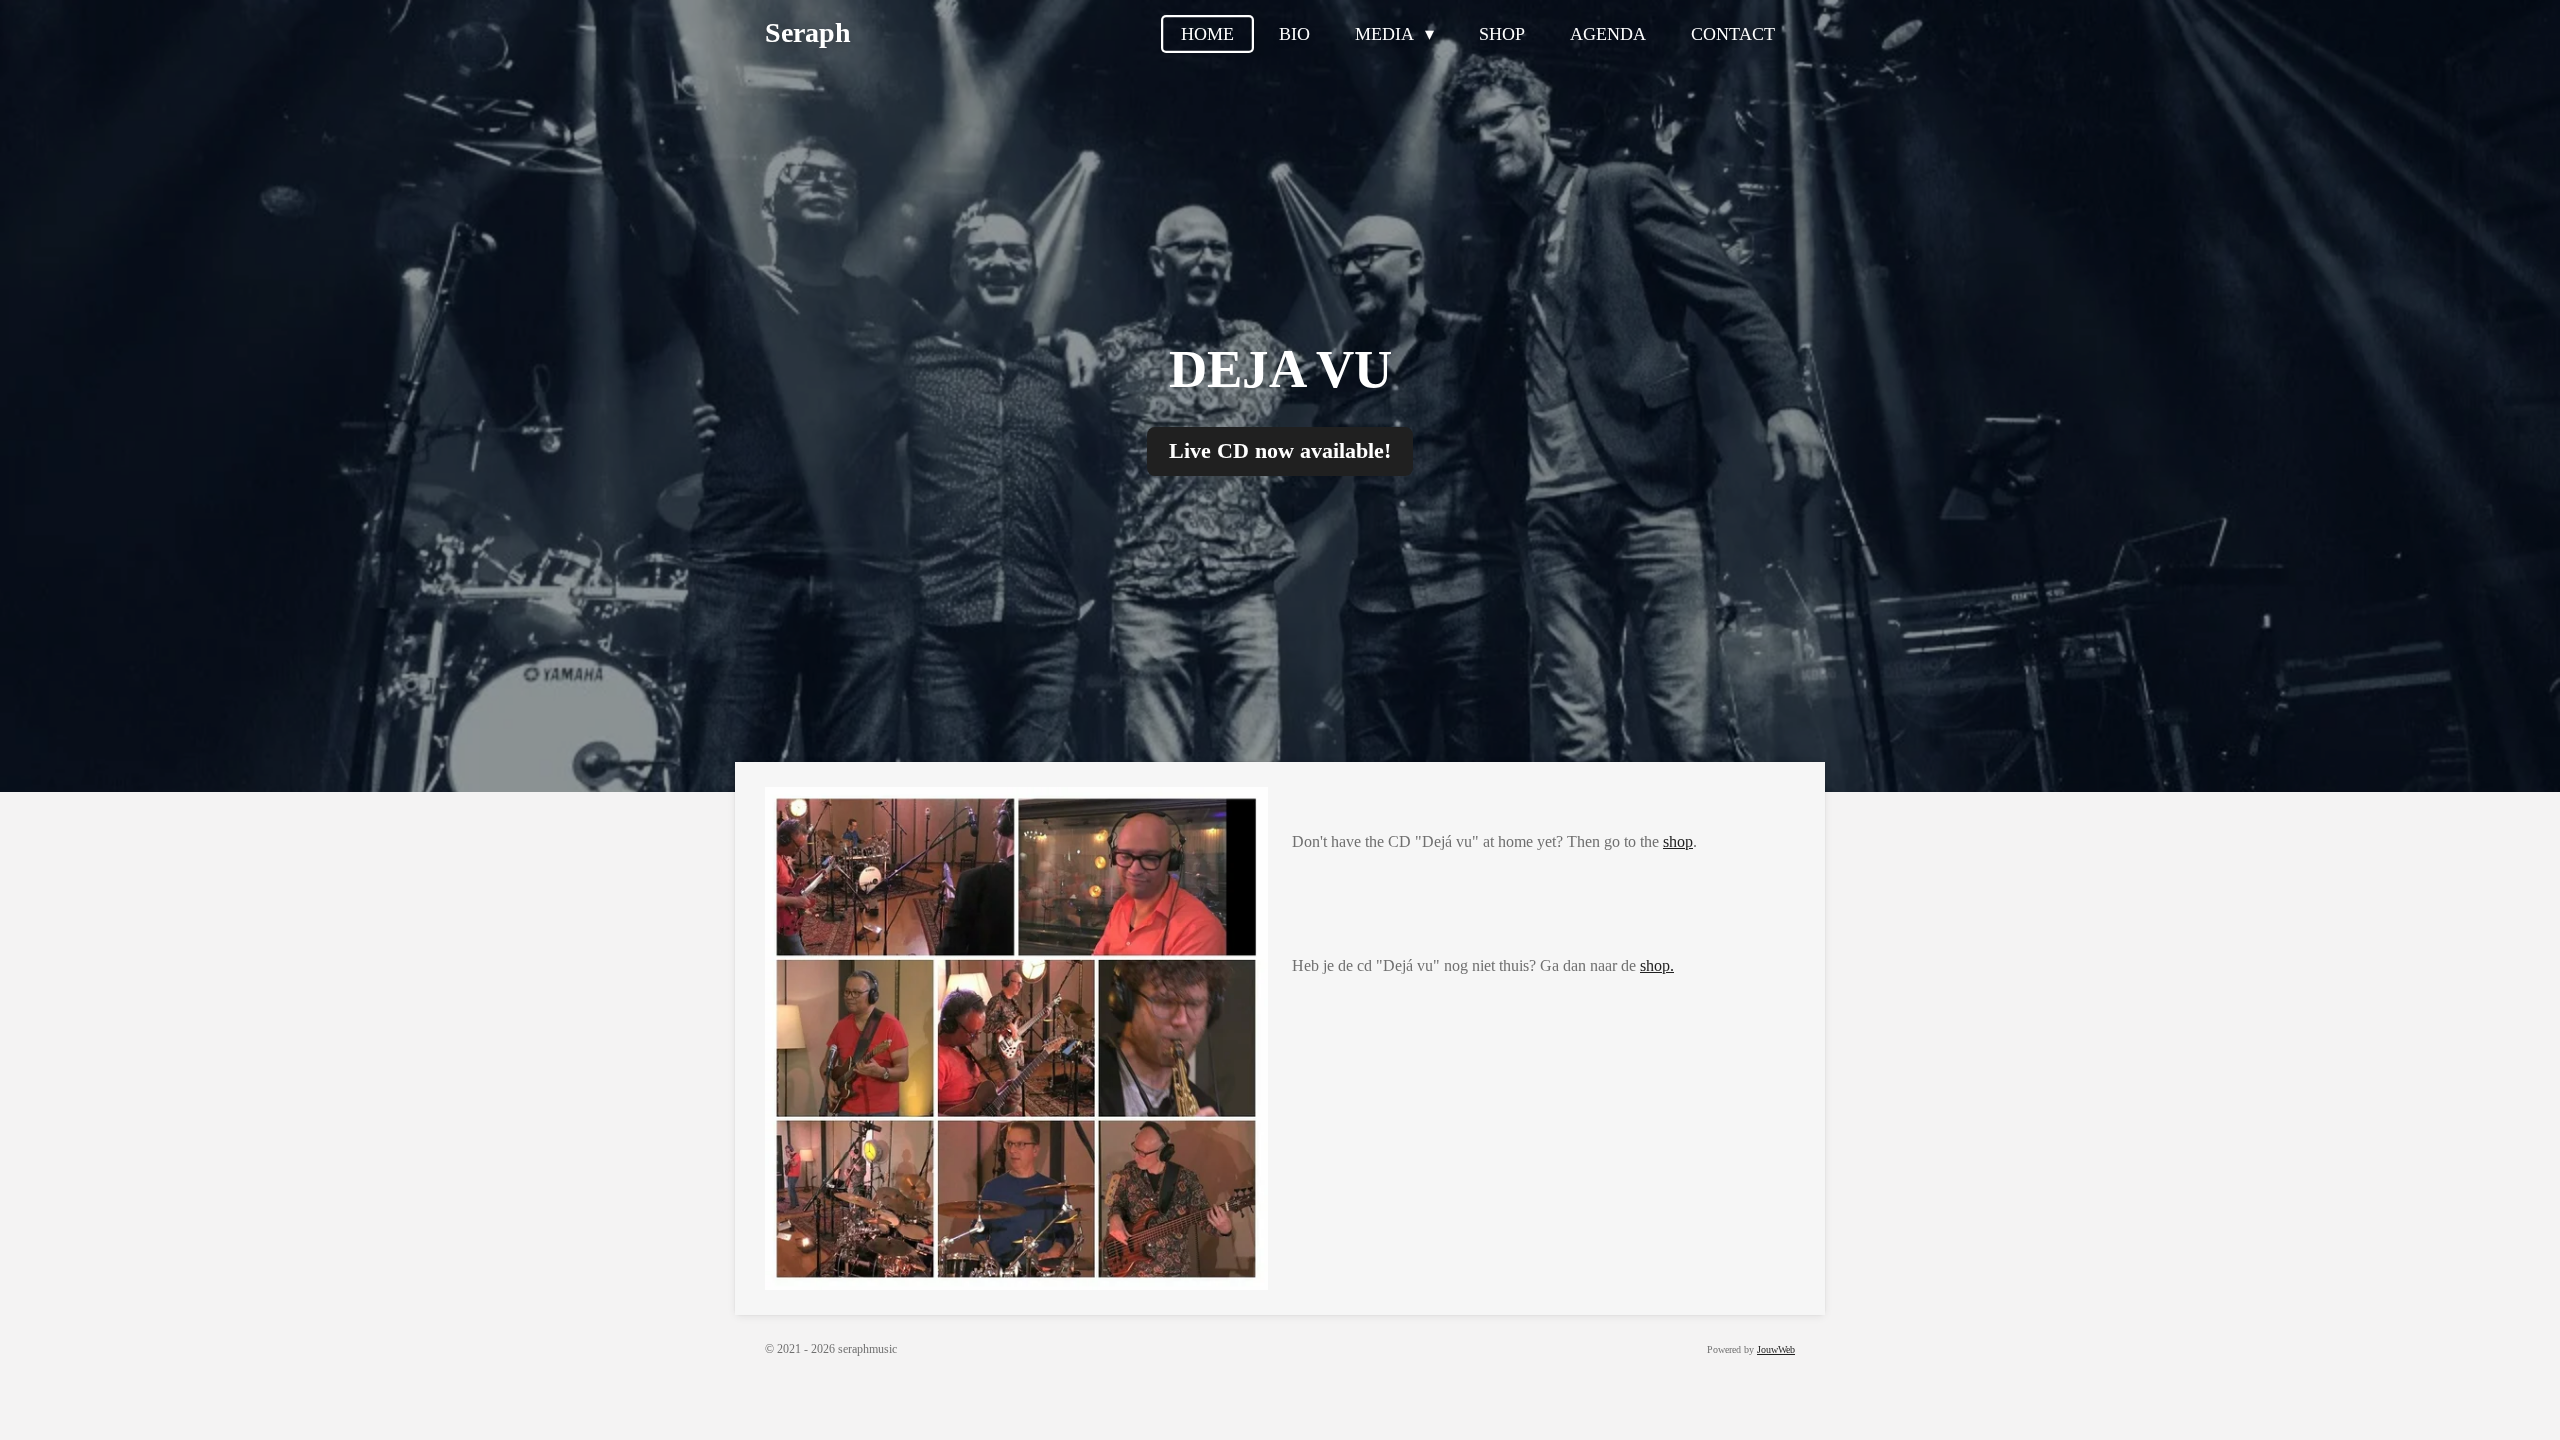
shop (1678, 841)
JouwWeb (1776, 1349)
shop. (1657, 965)
